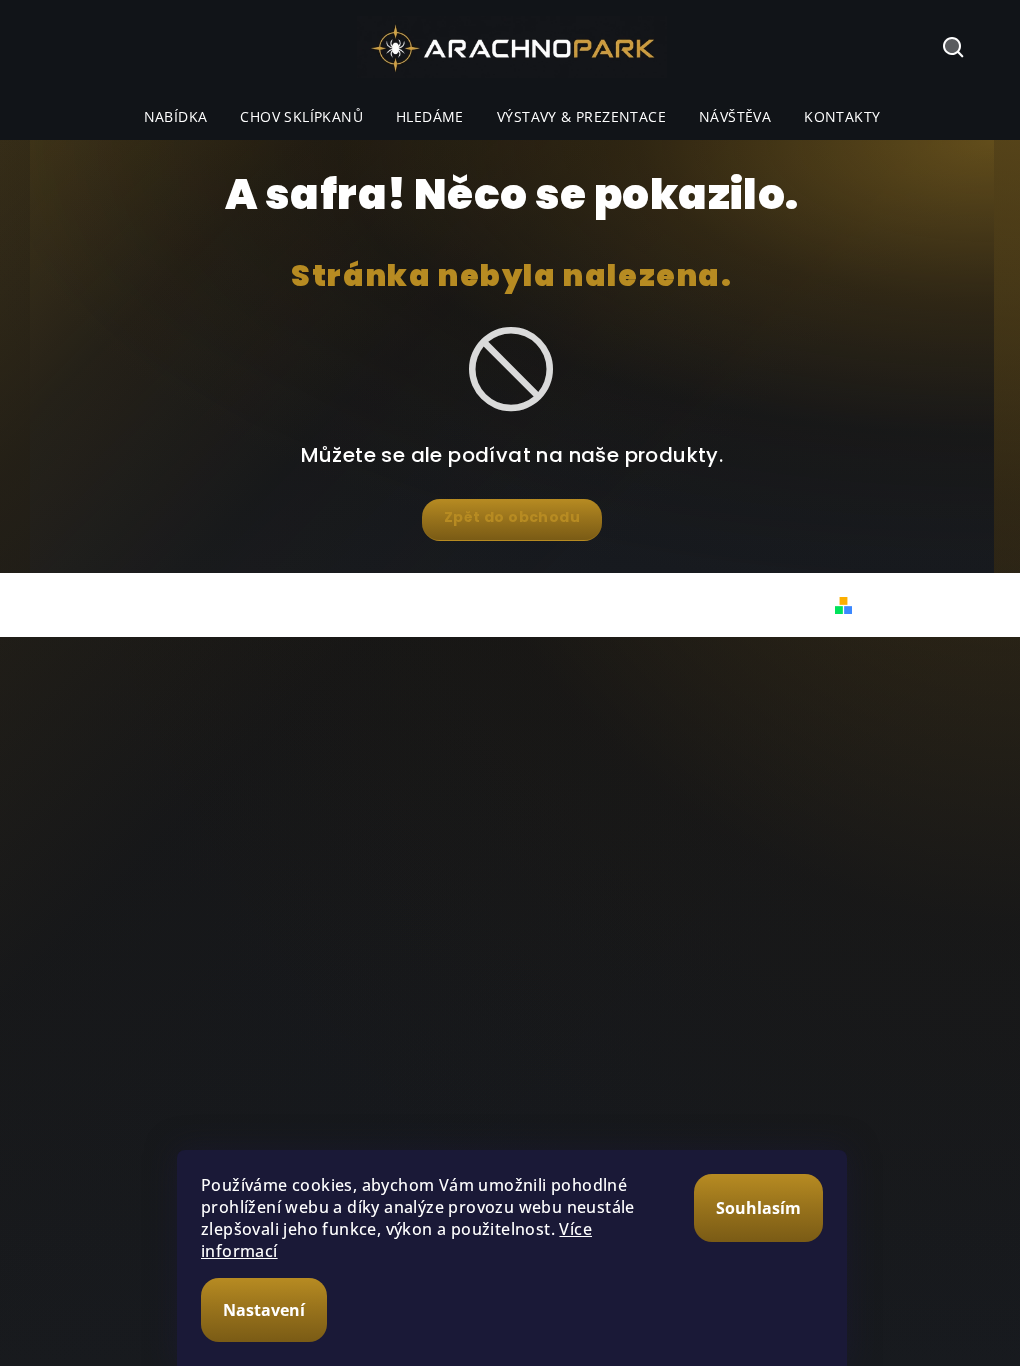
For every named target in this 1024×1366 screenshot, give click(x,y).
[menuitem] (176, 117)
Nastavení (264, 1310)
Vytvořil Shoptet (919, 604)
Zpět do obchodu (512, 517)
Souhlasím (758, 1208)
